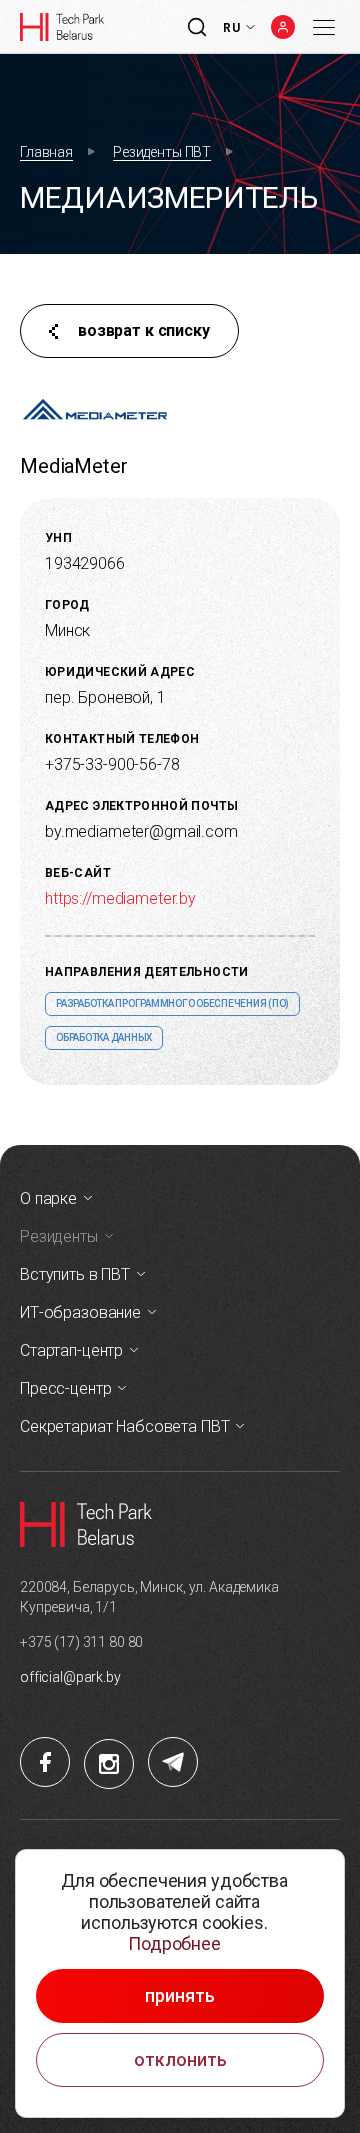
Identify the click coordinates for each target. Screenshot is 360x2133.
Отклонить (180, 2060)
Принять (180, 1996)
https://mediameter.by (120, 898)
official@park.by (70, 1677)
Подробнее (174, 1943)
